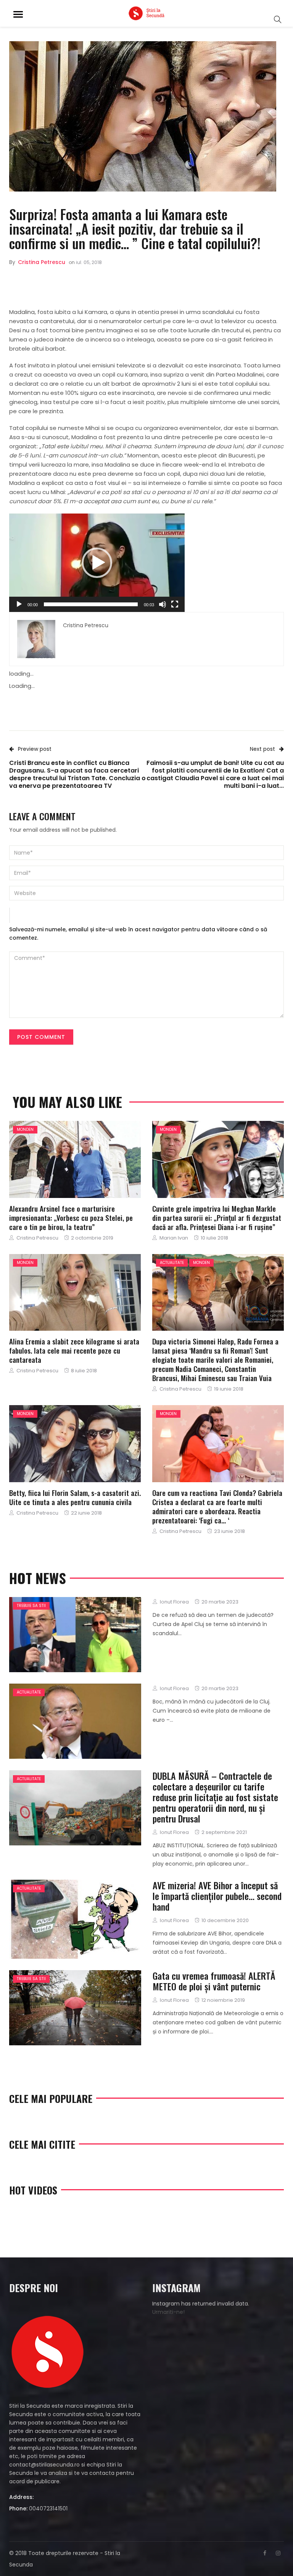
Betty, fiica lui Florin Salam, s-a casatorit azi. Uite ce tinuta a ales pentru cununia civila (75, 1497)
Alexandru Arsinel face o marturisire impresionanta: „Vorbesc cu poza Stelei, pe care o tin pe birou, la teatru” (71, 1217)
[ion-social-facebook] (265, 2553)
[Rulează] (19, 604)
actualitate (172, 1263)
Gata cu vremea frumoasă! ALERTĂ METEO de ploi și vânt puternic (214, 1981)
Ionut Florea (174, 1602)
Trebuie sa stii (31, 1606)
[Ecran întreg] (175, 604)
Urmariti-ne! (168, 2312)
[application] (97, 563)
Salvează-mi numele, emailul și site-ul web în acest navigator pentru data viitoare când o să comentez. (138, 934)
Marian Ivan (174, 1238)
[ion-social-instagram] (278, 2553)
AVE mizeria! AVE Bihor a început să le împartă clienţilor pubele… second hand (217, 1896)
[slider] (91, 604)
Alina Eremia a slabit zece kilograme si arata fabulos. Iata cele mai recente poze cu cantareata (74, 1350)
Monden (25, 1129)
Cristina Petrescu (42, 262)
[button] (97, 563)
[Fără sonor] (163, 604)
